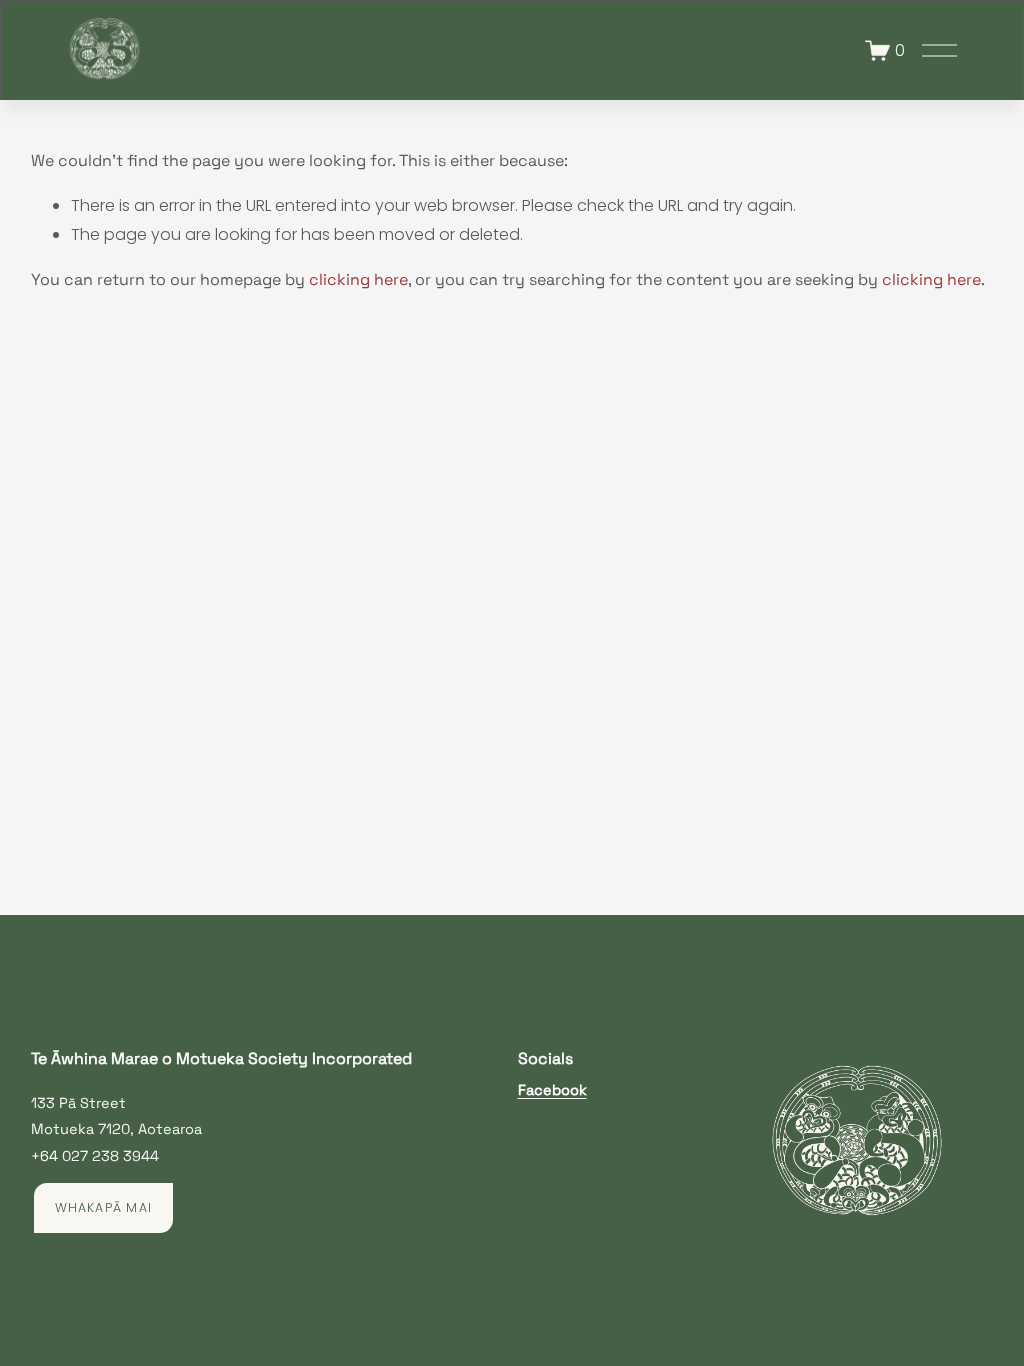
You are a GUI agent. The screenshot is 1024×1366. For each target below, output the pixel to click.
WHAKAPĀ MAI (104, 1207)
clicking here (358, 279)
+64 (44, 1156)
